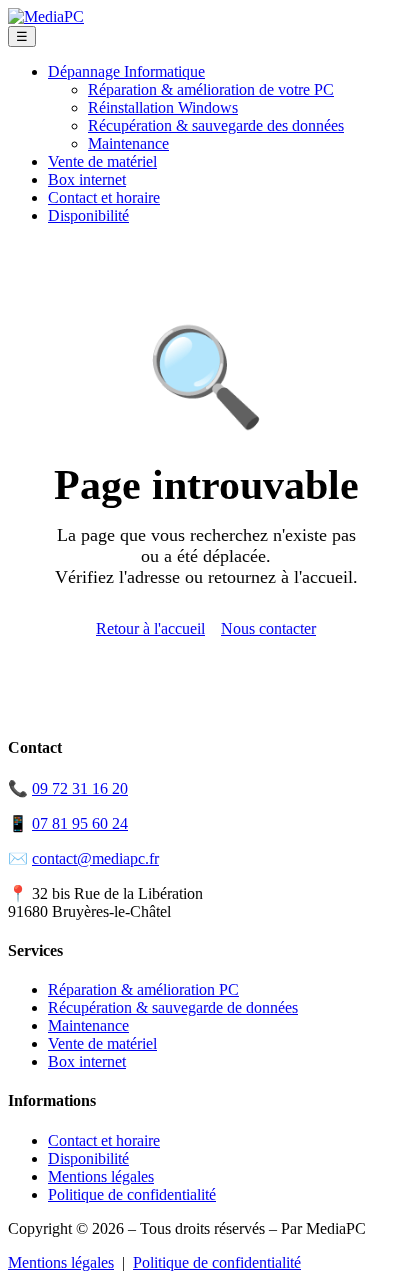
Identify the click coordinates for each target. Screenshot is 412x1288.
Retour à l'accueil (150, 628)
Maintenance (128, 143)
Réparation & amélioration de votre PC (211, 89)
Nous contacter (268, 628)
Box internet (87, 179)
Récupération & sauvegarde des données (216, 125)
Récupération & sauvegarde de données (173, 1007)
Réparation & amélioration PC (143, 989)
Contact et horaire (104, 197)
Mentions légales (101, 1176)
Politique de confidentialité (132, 1194)
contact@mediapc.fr (95, 858)
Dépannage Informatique (126, 71)
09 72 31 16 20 (80, 788)
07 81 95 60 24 (80, 823)
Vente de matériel (102, 161)
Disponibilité (88, 215)
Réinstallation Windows (163, 107)
